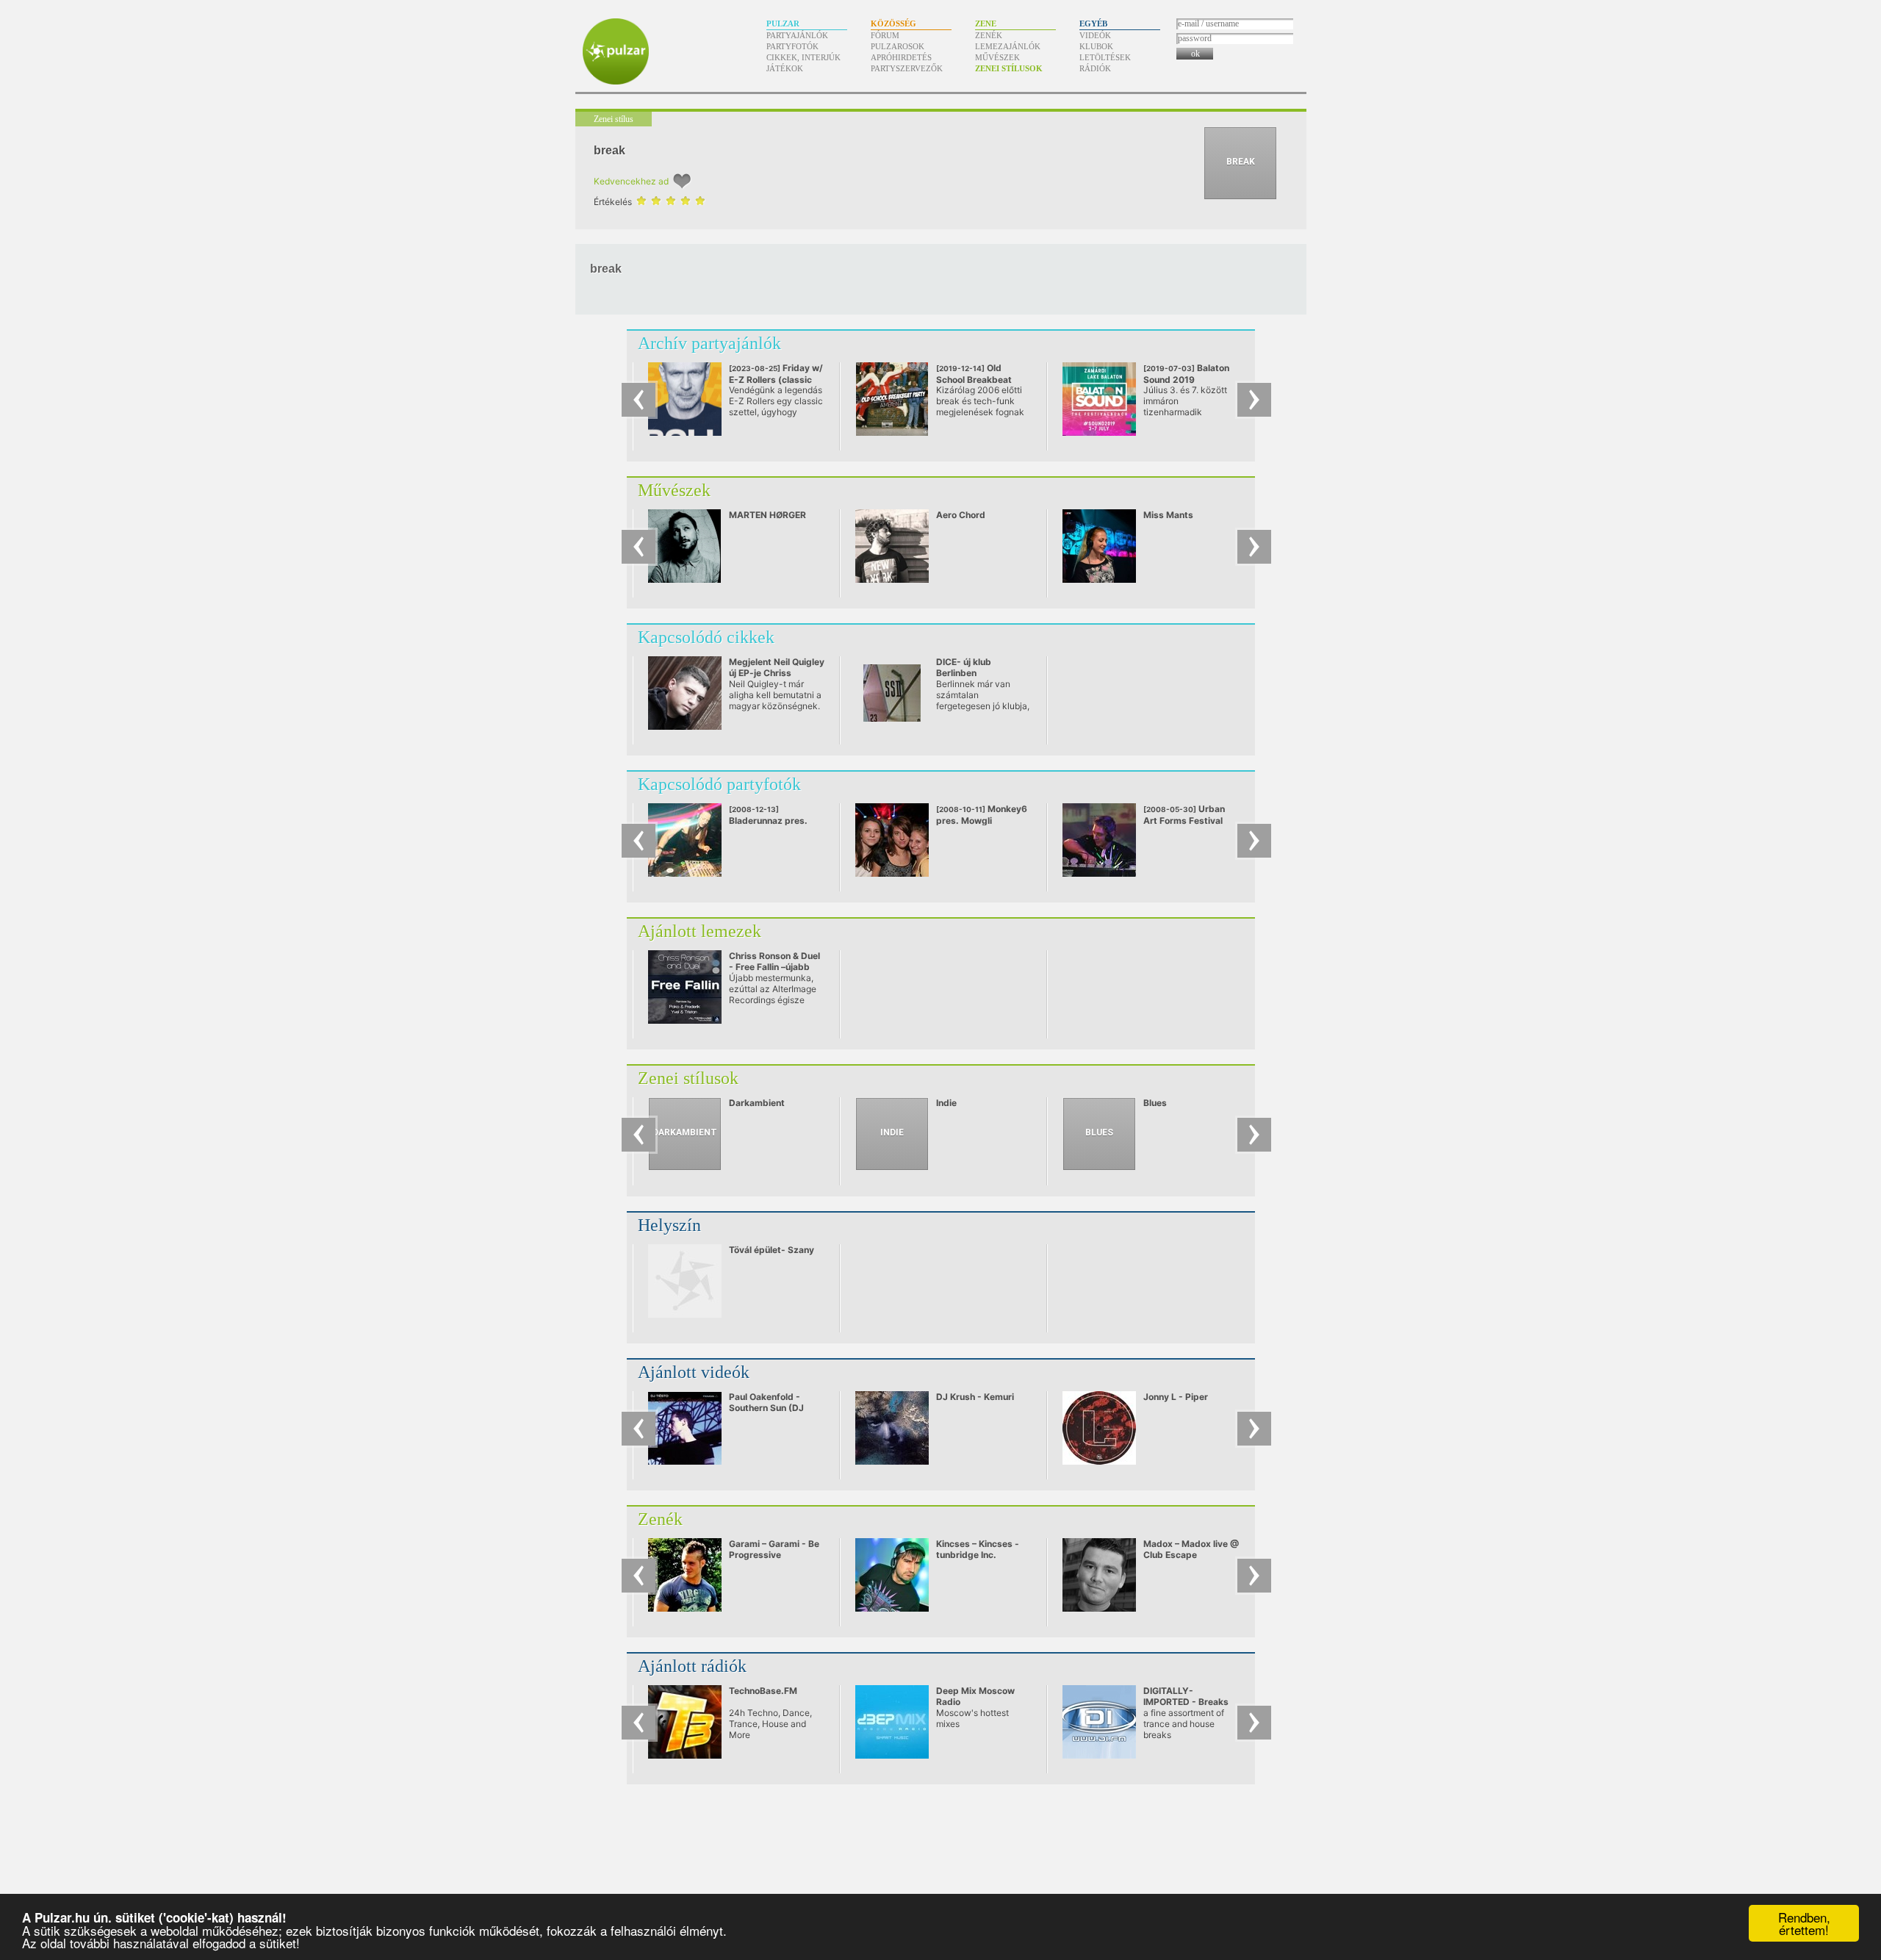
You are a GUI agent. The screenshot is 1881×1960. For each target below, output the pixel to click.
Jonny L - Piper (1176, 1397)
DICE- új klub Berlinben (964, 667)
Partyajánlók (797, 35)
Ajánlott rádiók (692, 1666)
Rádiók (1095, 68)
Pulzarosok (898, 46)
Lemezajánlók (1008, 46)
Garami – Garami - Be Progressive (774, 1549)
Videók (1095, 35)
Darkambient (757, 1103)
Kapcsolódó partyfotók (719, 784)
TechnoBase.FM (763, 1691)
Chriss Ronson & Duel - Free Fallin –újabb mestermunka (774, 967)
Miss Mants (1168, 515)
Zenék (989, 35)
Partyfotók (792, 46)
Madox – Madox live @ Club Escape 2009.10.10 (1191, 1555)
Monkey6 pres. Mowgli (982, 815)
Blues (1155, 1103)
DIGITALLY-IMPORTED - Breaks (1186, 1696)
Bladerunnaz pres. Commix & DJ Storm (772, 821)
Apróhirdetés (901, 57)
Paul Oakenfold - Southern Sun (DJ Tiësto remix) (766, 1408)
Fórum (885, 35)
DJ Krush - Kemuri (975, 1397)
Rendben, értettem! (1804, 1923)
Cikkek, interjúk (803, 57)
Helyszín (669, 1225)
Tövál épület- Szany (772, 1250)
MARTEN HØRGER (767, 515)
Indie (946, 1103)
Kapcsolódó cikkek (706, 637)
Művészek (997, 57)
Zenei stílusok (1009, 68)
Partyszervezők (907, 68)
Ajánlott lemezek (699, 931)
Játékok (785, 68)
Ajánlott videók (694, 1372)
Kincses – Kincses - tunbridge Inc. (978, 1549)
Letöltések (1105, 57)
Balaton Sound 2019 (1186, 379)
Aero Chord (961, 515)
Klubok (1096, 46)
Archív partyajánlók (709, 343)
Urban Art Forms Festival (1184, 815)
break (609, 150)
